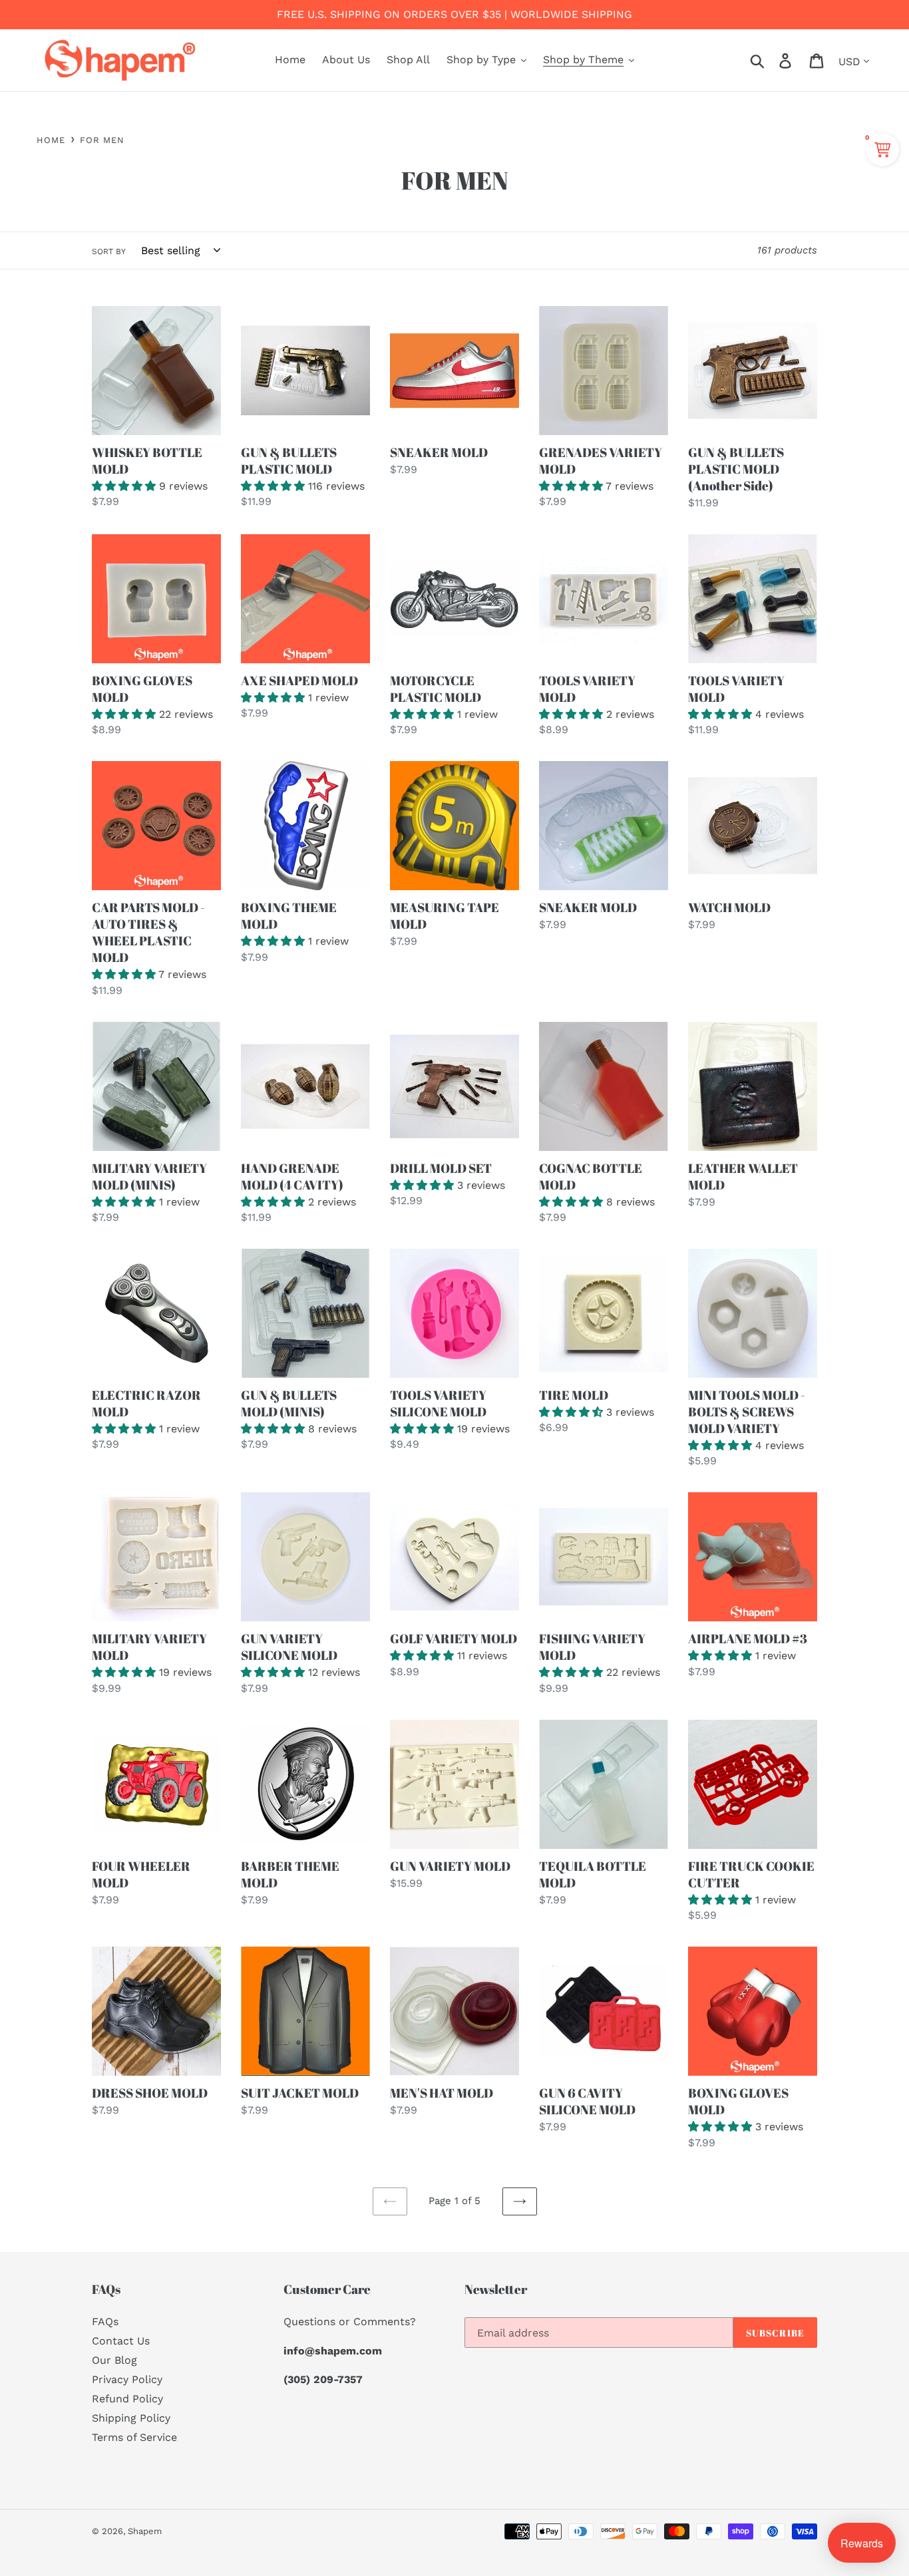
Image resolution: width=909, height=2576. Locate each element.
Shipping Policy (131, 2418)
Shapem (145, 2531)
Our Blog (114, 2360)
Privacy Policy (127, 2379)
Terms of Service (134, 2437)
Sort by (109, 251)
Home (51, 140)
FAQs (105, 2322)
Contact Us (121, 2341)
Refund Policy (127, 2399)
